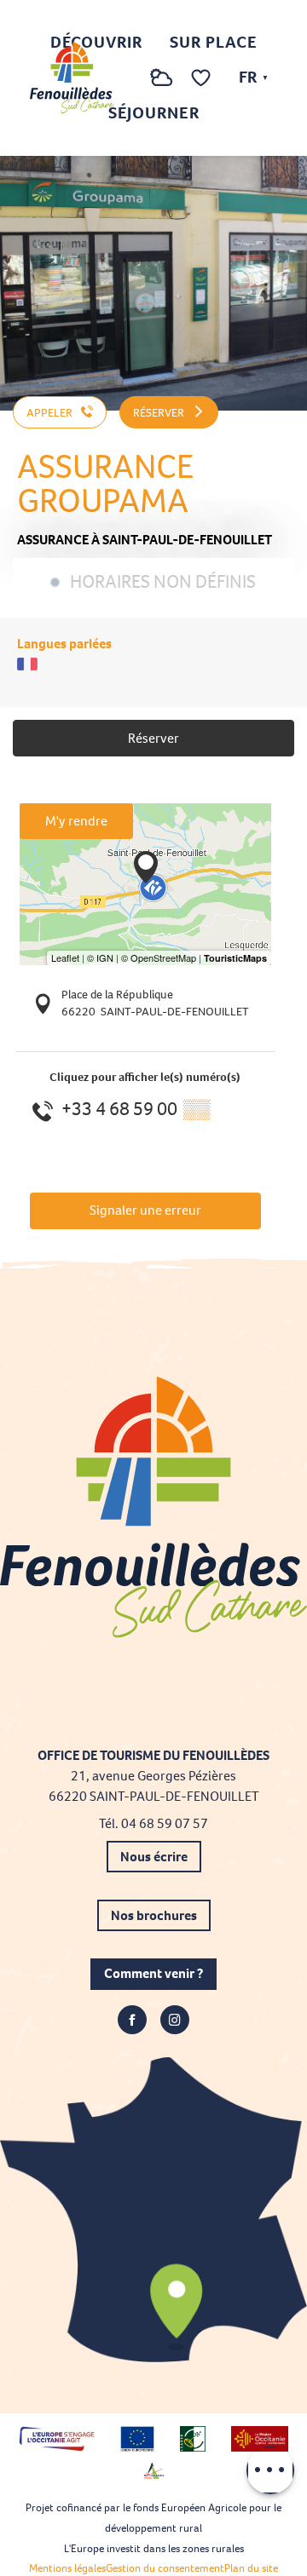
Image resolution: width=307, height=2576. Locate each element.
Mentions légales (67, 2568)
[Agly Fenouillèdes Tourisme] (72, 78)
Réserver (153, 738)
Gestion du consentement (165, 2568)
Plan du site (251, 2568)
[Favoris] (203, 78)
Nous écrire (154, 1857)
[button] (127, 78)
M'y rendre (76, 821)
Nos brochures (154, 1915)
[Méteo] (162, 86)
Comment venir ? (153, 1973)
